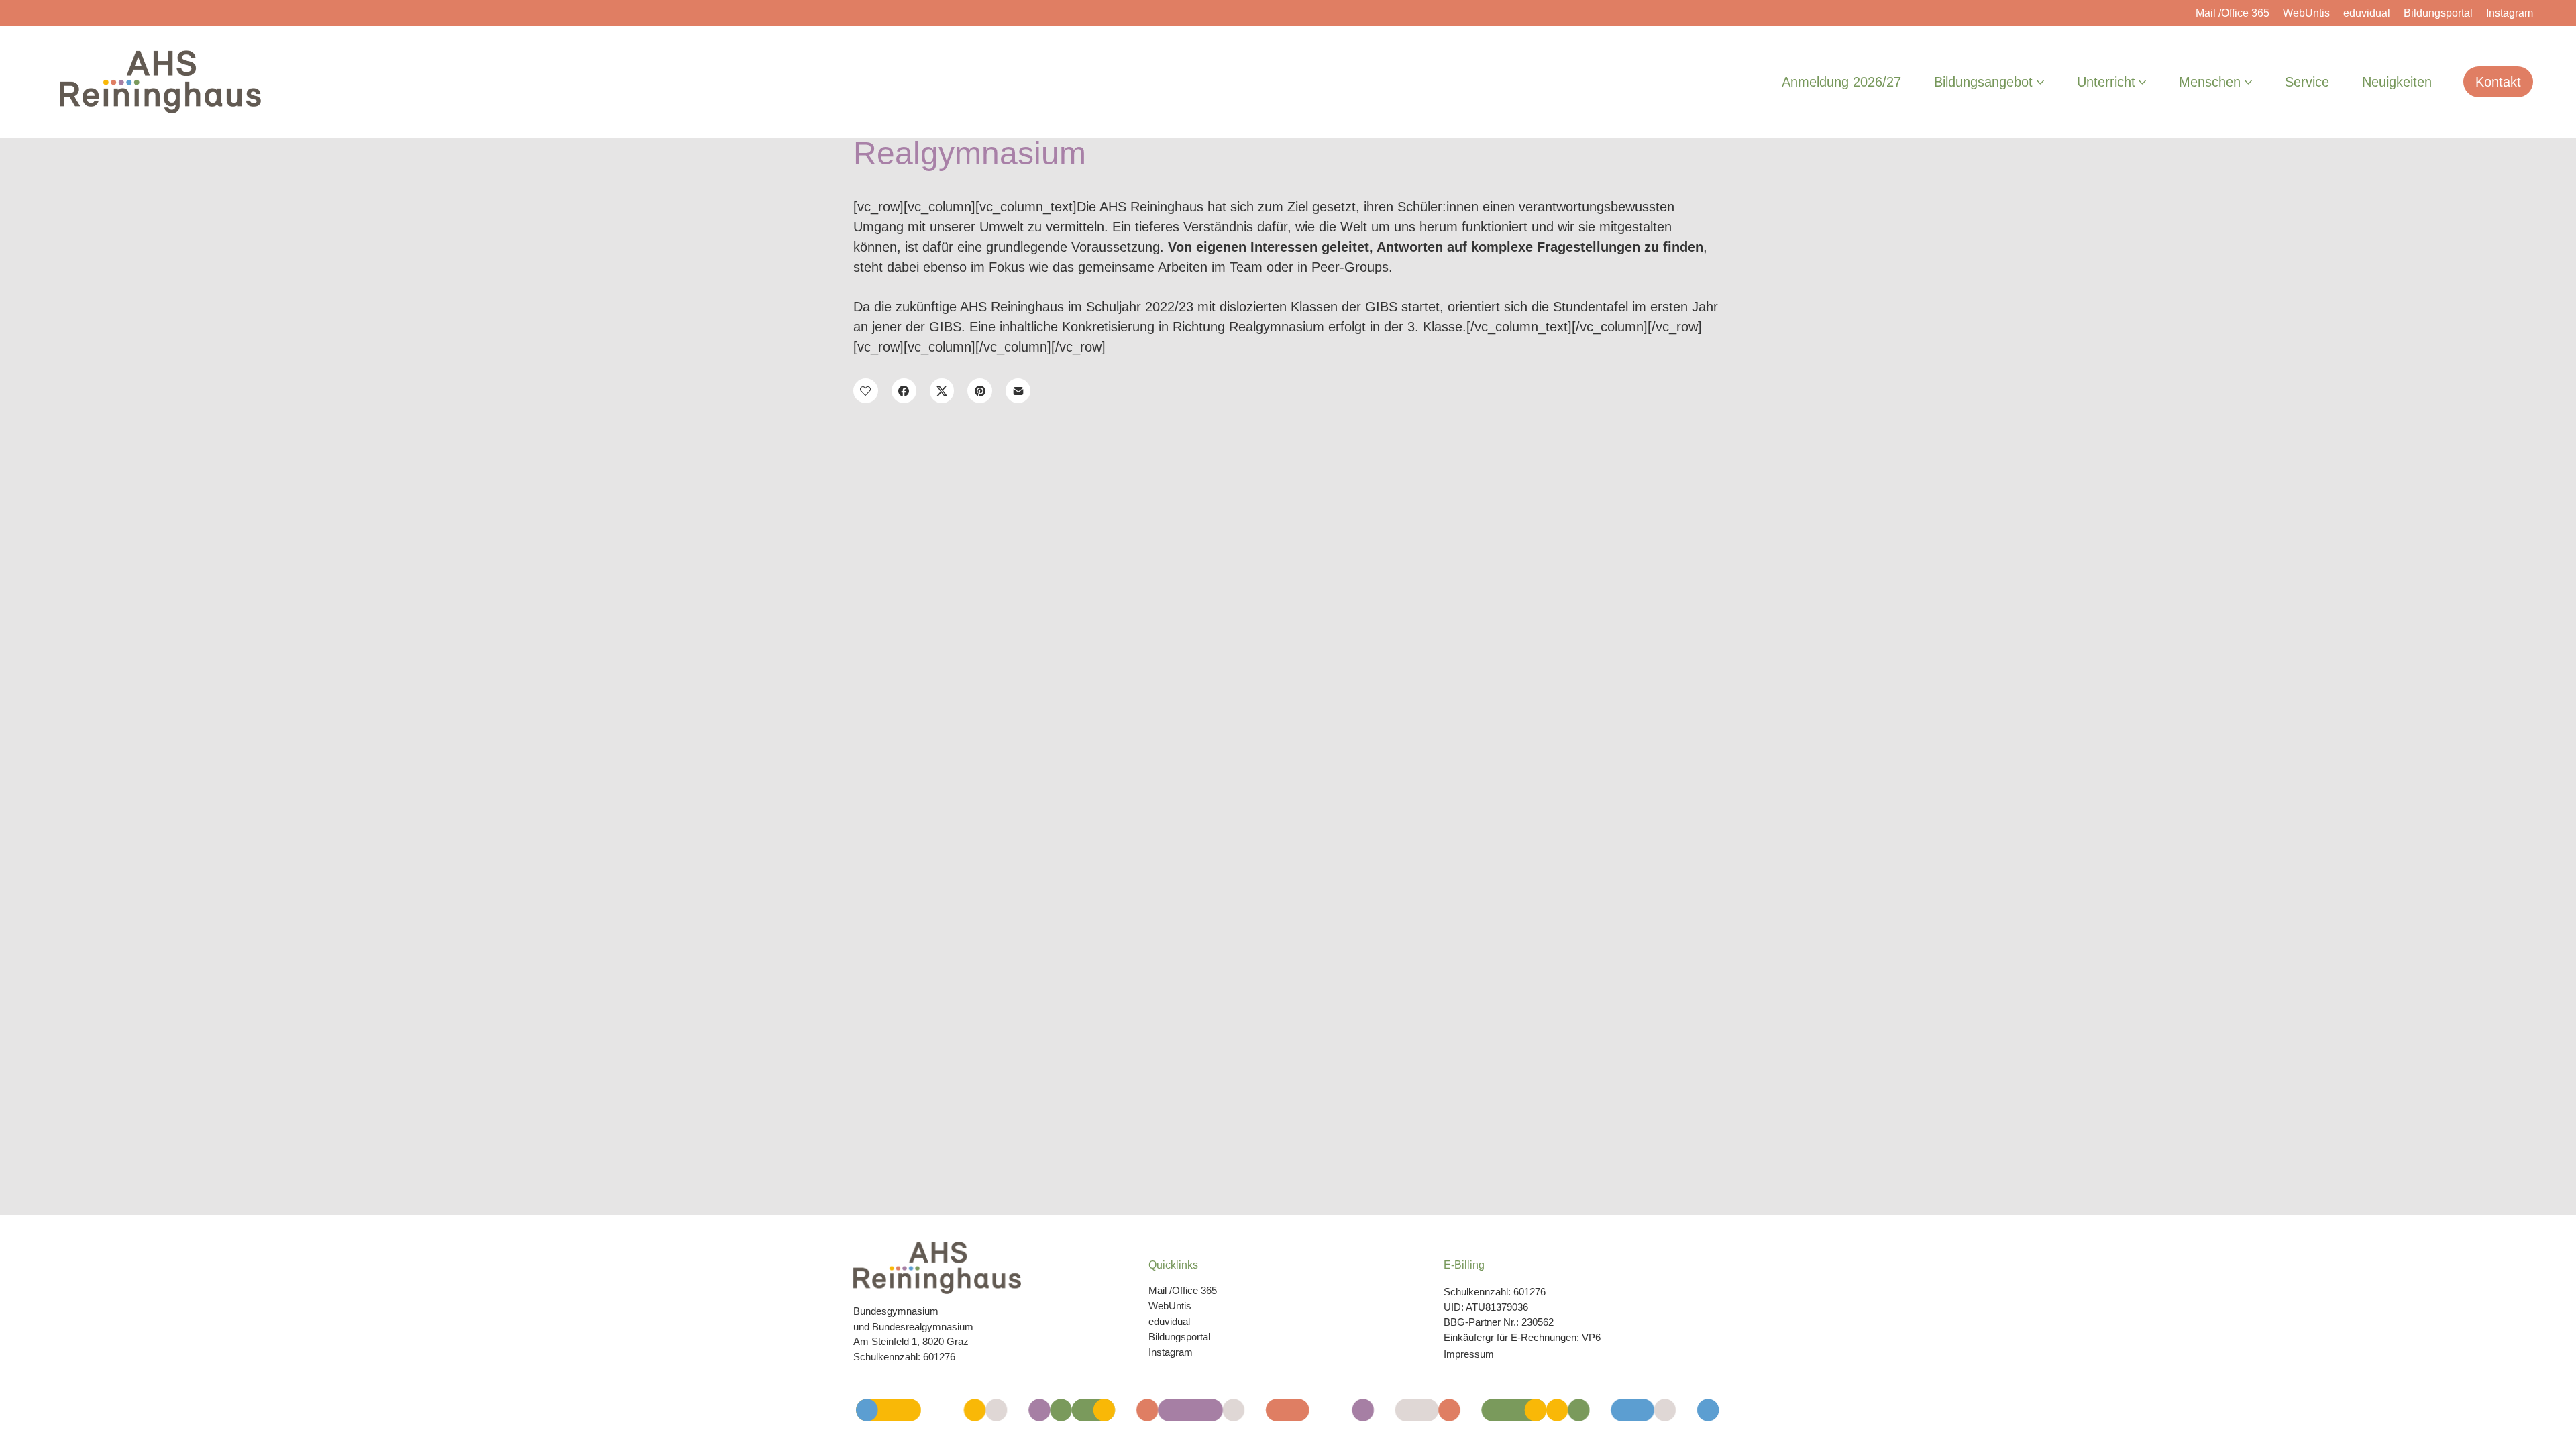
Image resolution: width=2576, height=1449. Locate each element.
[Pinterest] (980, 391)
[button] (866, 391)
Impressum (1469, 1354)
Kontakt (2498, 82)
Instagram (1171, 1352)
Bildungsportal (1179, 1337)
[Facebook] (904, 391)
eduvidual (1169, 1321)
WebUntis (1170, 1306)
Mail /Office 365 (1183, 1290)
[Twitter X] (942, 391)
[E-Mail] (1018, 391)
